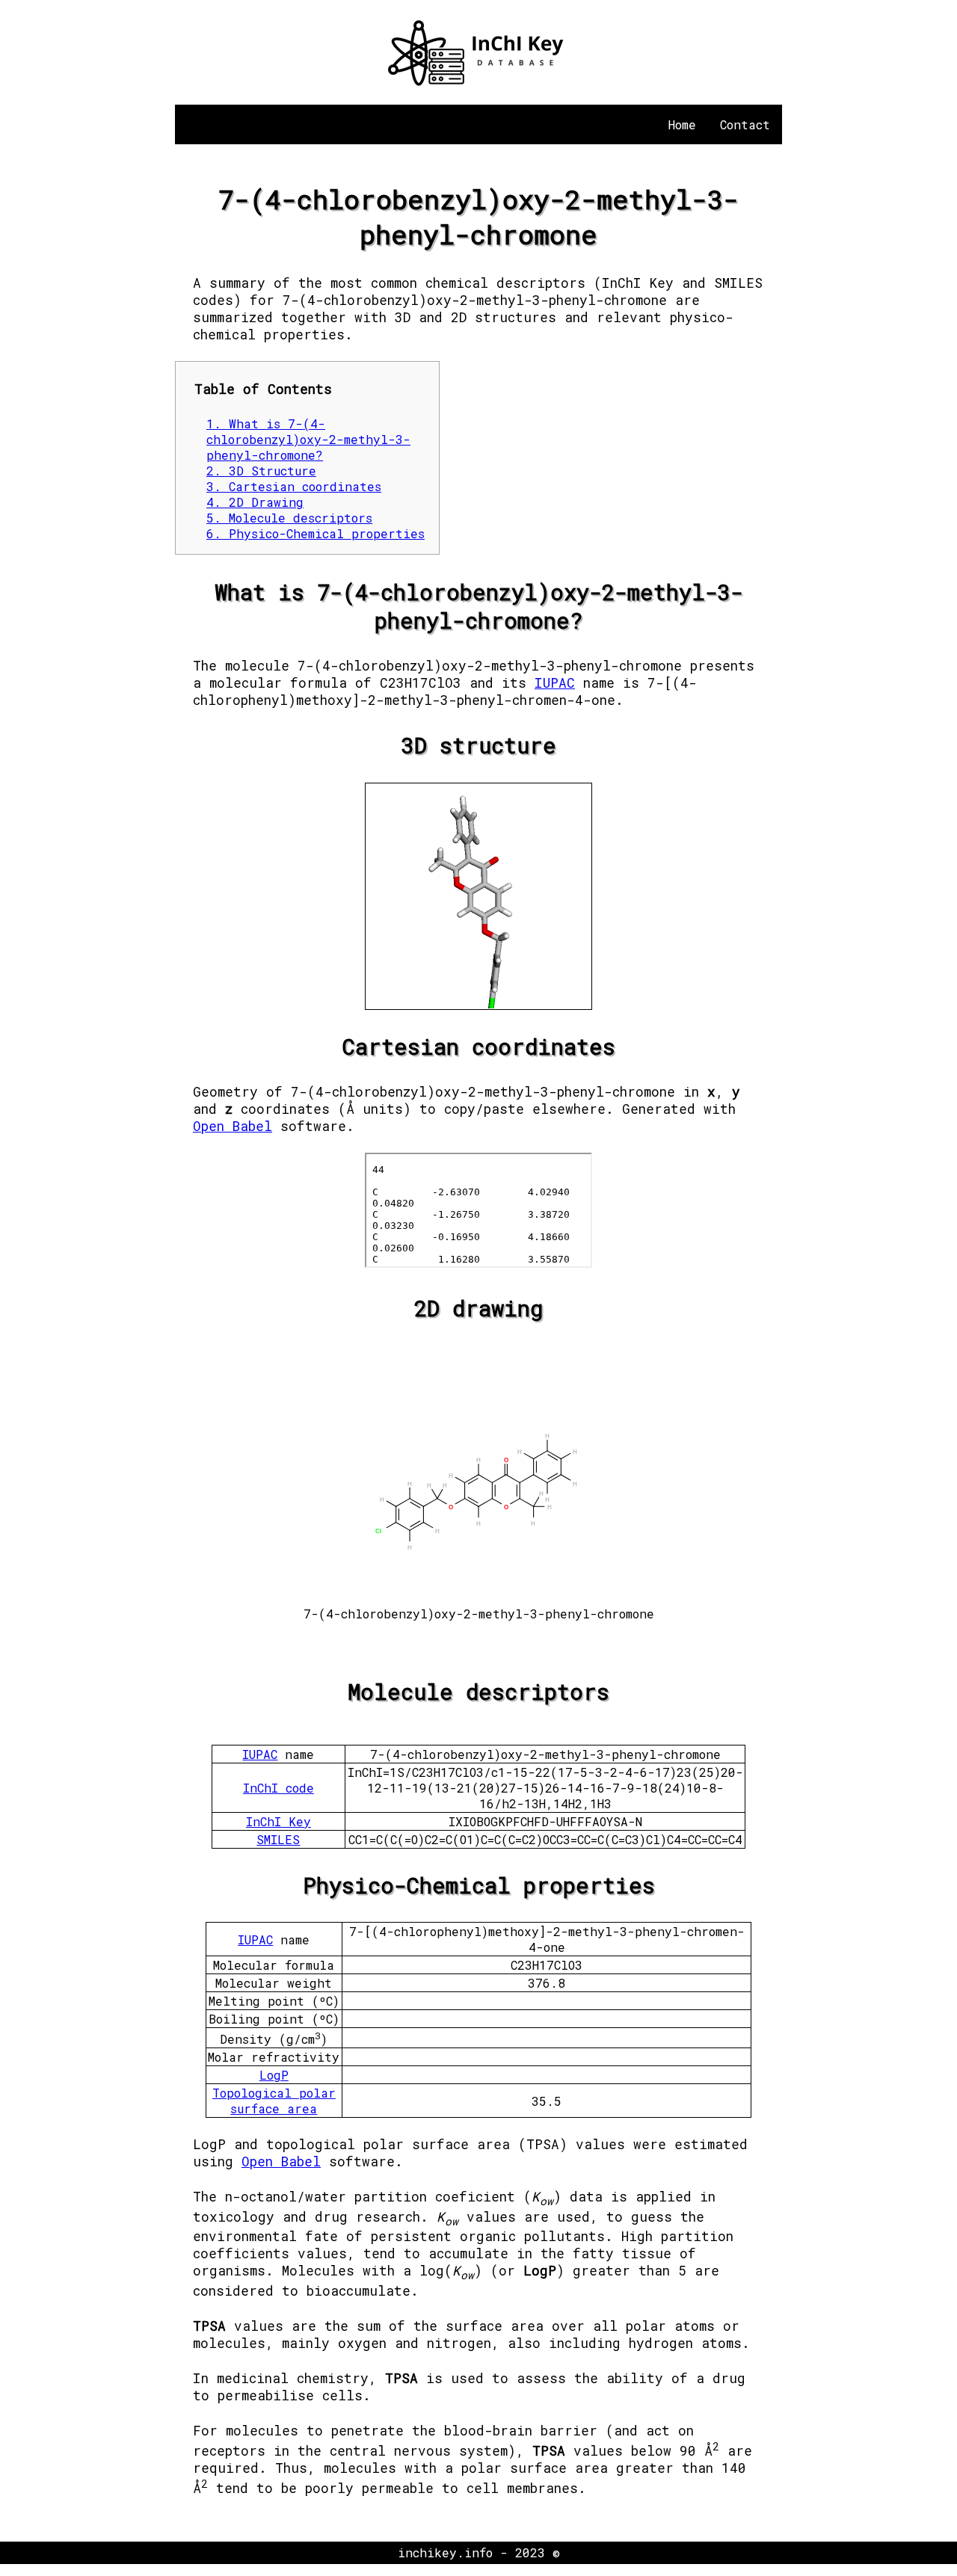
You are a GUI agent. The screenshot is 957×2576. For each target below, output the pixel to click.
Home (682, 124)
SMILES (278, 1839)
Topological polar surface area (274, 2101)
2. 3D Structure (261, 471)
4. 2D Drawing (255, 502)
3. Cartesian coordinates (294, 486)
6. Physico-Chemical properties (316, 533)
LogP (274, 2075)
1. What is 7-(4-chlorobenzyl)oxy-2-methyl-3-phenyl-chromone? (308, 439)
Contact (745, 124)
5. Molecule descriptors (289, 518)
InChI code (279, 1788)
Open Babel (233, 1126)
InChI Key (279, 1821)
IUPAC (555, 683)
